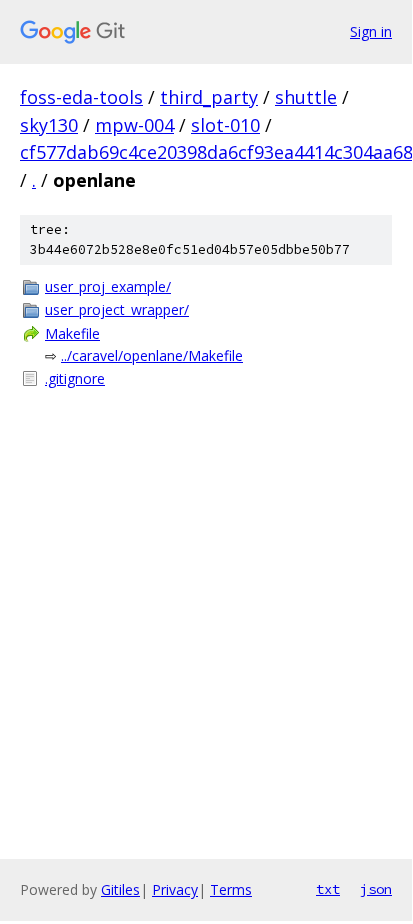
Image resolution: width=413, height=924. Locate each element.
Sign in (371, 31)
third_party (209, 97)
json (376, 889)
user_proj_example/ (108, 286)
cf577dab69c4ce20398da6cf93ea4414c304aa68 (216, 152)
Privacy (175, 889)
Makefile (72, 333)
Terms (231, 889)
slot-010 (225, 125)
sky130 (49, 125)
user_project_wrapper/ (117, 309)
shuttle (306, 97)
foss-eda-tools (81, 97)
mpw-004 (134, 125)
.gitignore (75, 378)
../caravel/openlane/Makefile (152, 355)
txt (328, 889)
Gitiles (120, 889)
